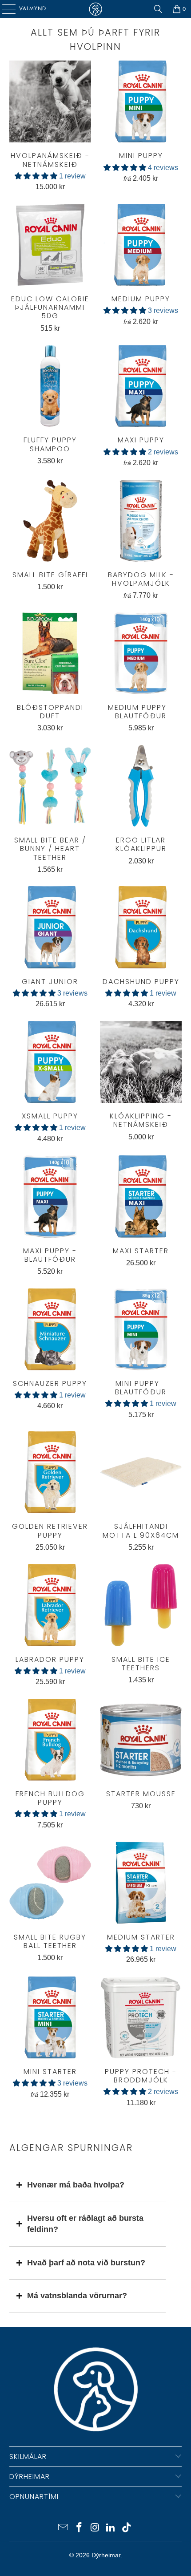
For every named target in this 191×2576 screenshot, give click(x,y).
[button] (36, 176)
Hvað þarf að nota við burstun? (86, 2263)
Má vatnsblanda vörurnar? (77, 2296)
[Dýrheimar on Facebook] (79, 2528)
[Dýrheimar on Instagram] (95, 2528)
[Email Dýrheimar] (64, 2528)
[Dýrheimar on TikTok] (127, 2528)
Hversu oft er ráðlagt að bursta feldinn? (85, 2224)
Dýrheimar (106, 2555)
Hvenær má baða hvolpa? (76, 2185)
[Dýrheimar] (96, 9)
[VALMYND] (6, 9)
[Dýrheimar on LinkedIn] (111, 2528)
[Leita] (158, 9)
